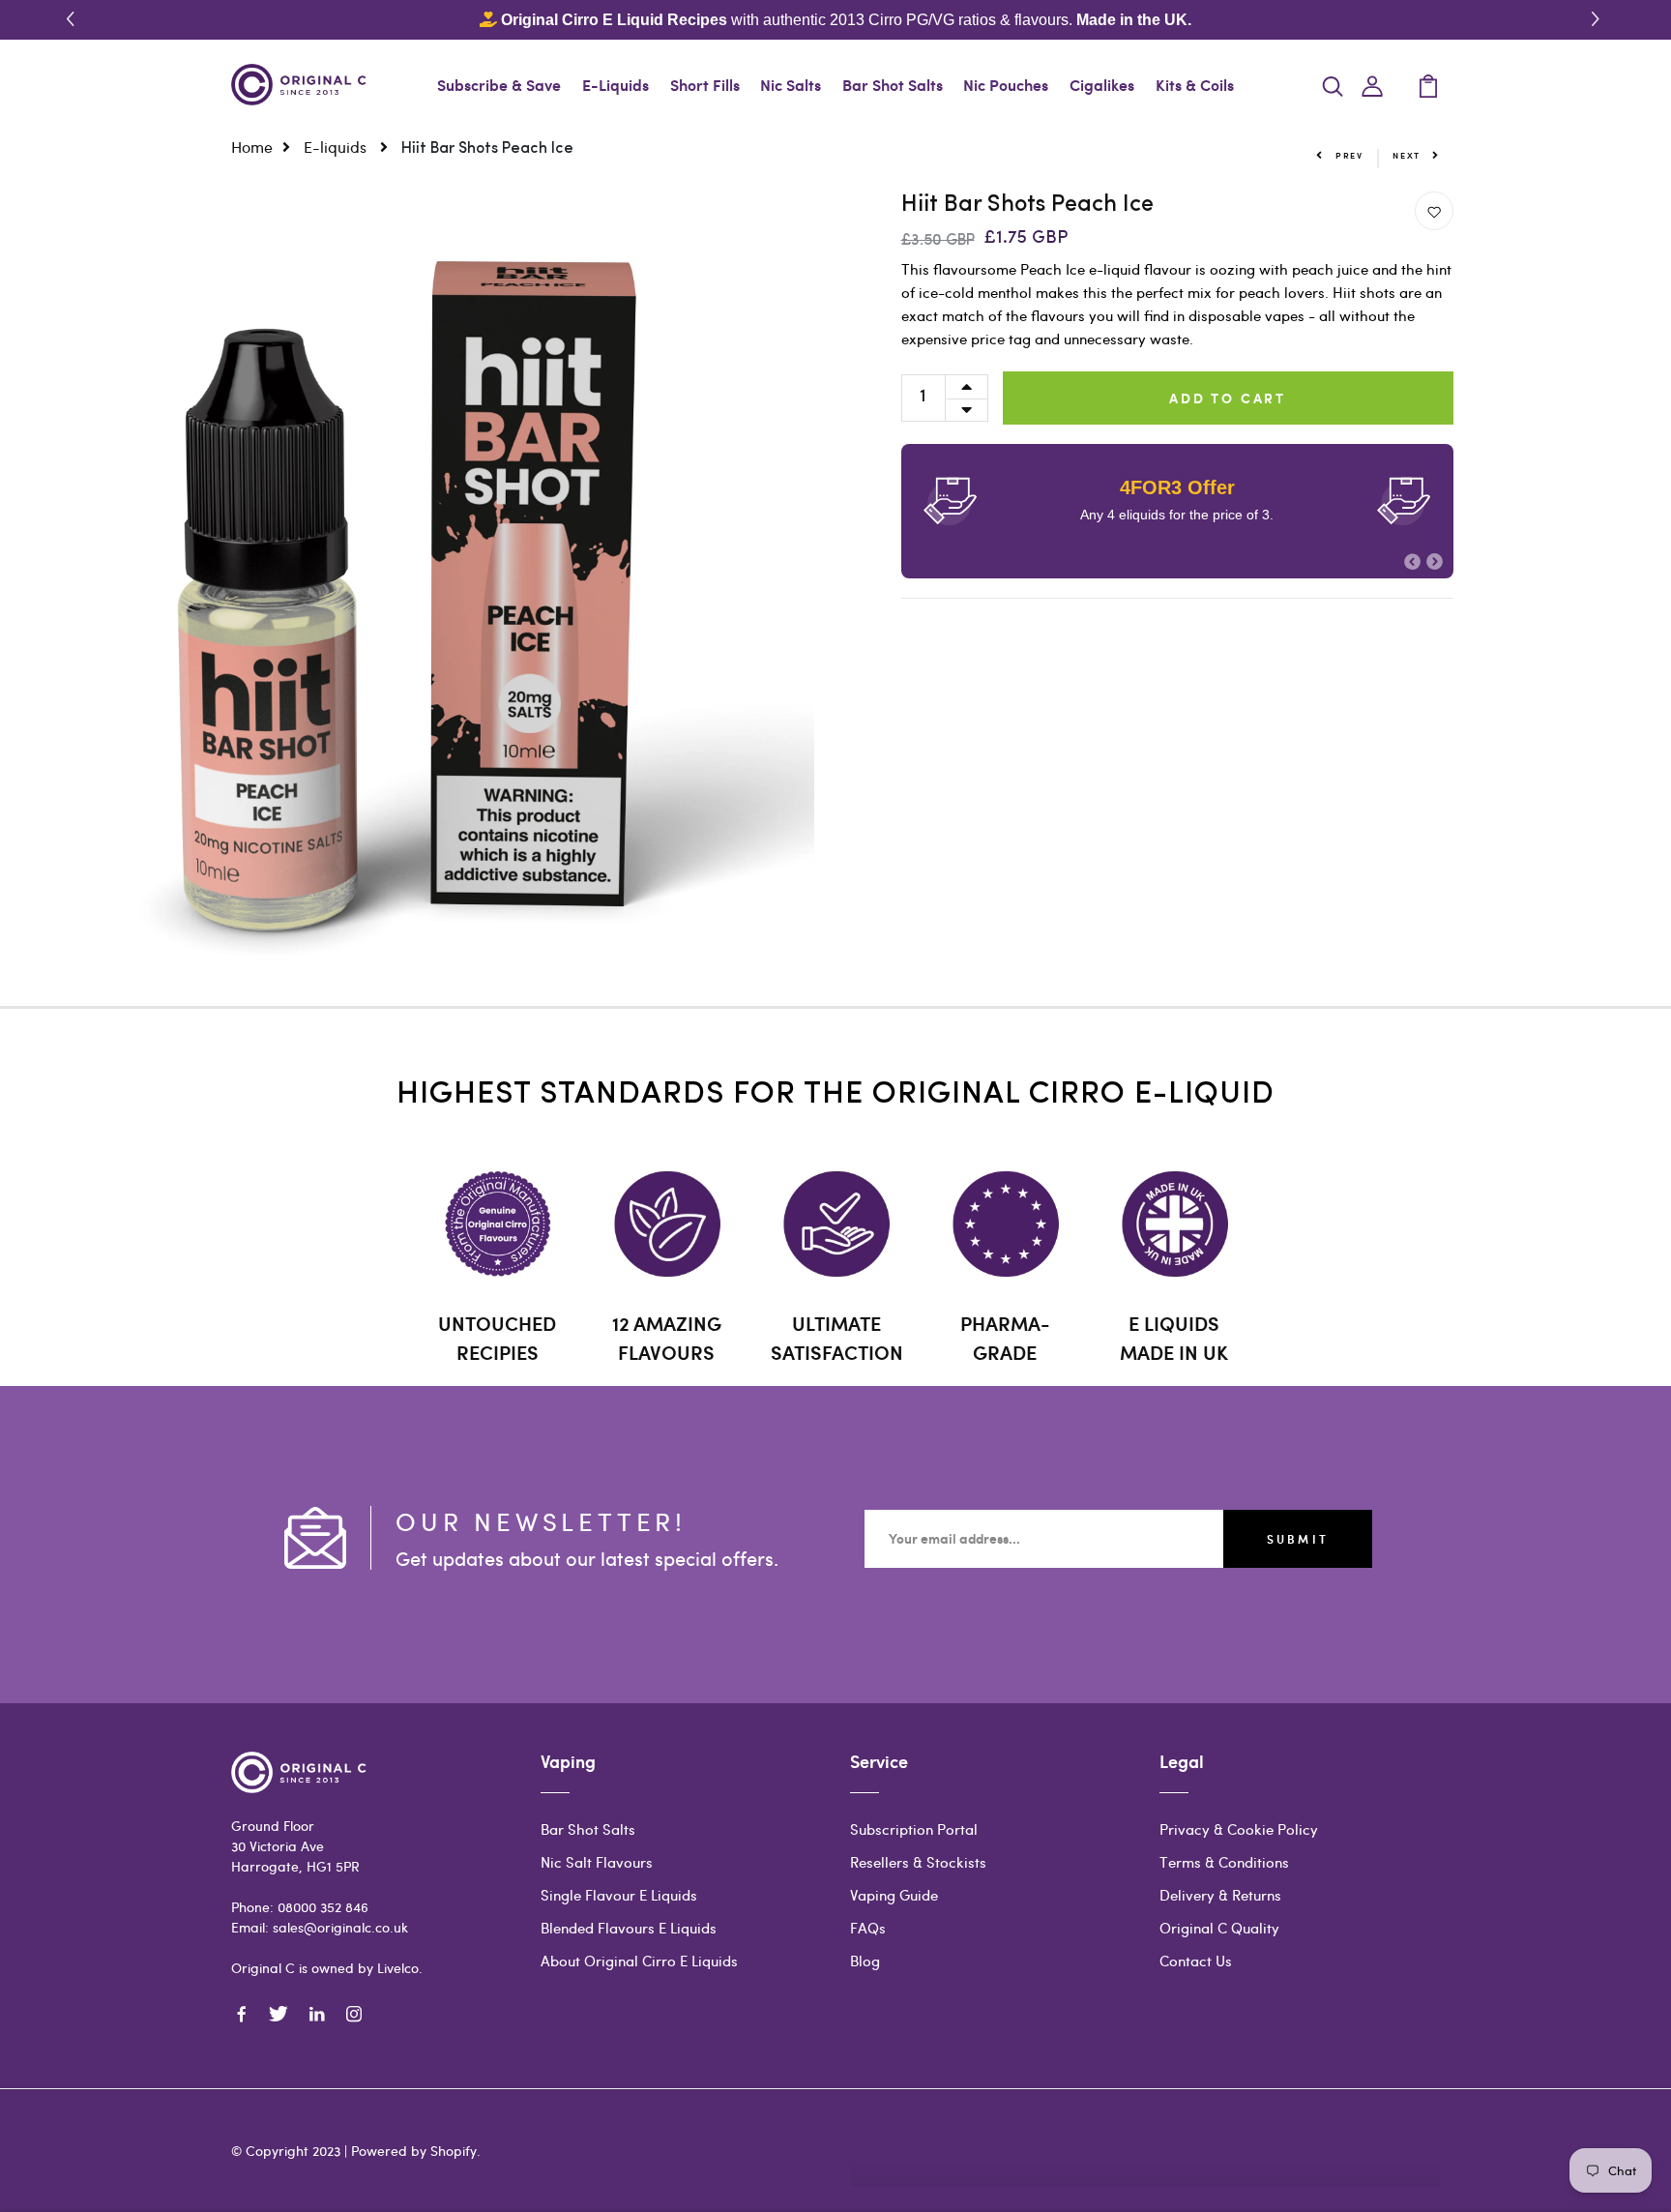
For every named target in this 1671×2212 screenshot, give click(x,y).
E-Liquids (616, 85)
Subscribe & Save (499, 85)
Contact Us (1196, 1961)
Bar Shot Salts (893, 85)
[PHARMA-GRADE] (1005, 1224)
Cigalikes (1102, 85)
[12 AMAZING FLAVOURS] (667, 1224)
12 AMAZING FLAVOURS (667, 1337)
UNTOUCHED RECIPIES (497, 1337)
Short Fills (705, 85)
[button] (1598, 20)
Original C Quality (1219, 1928)
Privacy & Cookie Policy (1239, 1829)
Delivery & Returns (1220, 1895)
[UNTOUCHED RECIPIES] (498, 1224)
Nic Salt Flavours (597, 1862)
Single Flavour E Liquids (619, 1895)
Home (252, 147)
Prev (1349, 155)
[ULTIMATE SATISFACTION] (836, 1224)
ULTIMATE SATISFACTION (837, 1337)
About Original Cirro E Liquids (639, 1961)
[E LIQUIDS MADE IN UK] (1174, 1224)
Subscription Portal (914, 1829)
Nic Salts (791, 85)
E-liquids (337, 147)
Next (1407, 155)
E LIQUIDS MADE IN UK (1174, 1337)
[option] (407, 599)
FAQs (868, 1928)
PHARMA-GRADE (1005, 1337)
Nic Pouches (1006, 85)
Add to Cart (1228, 398)
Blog (865, 1961)
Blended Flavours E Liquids (629, 1928)
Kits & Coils (1195, 85)
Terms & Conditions (1224, 1862)
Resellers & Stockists (918, 1862)
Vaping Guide (894, 1895)
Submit (1298, 1539)
